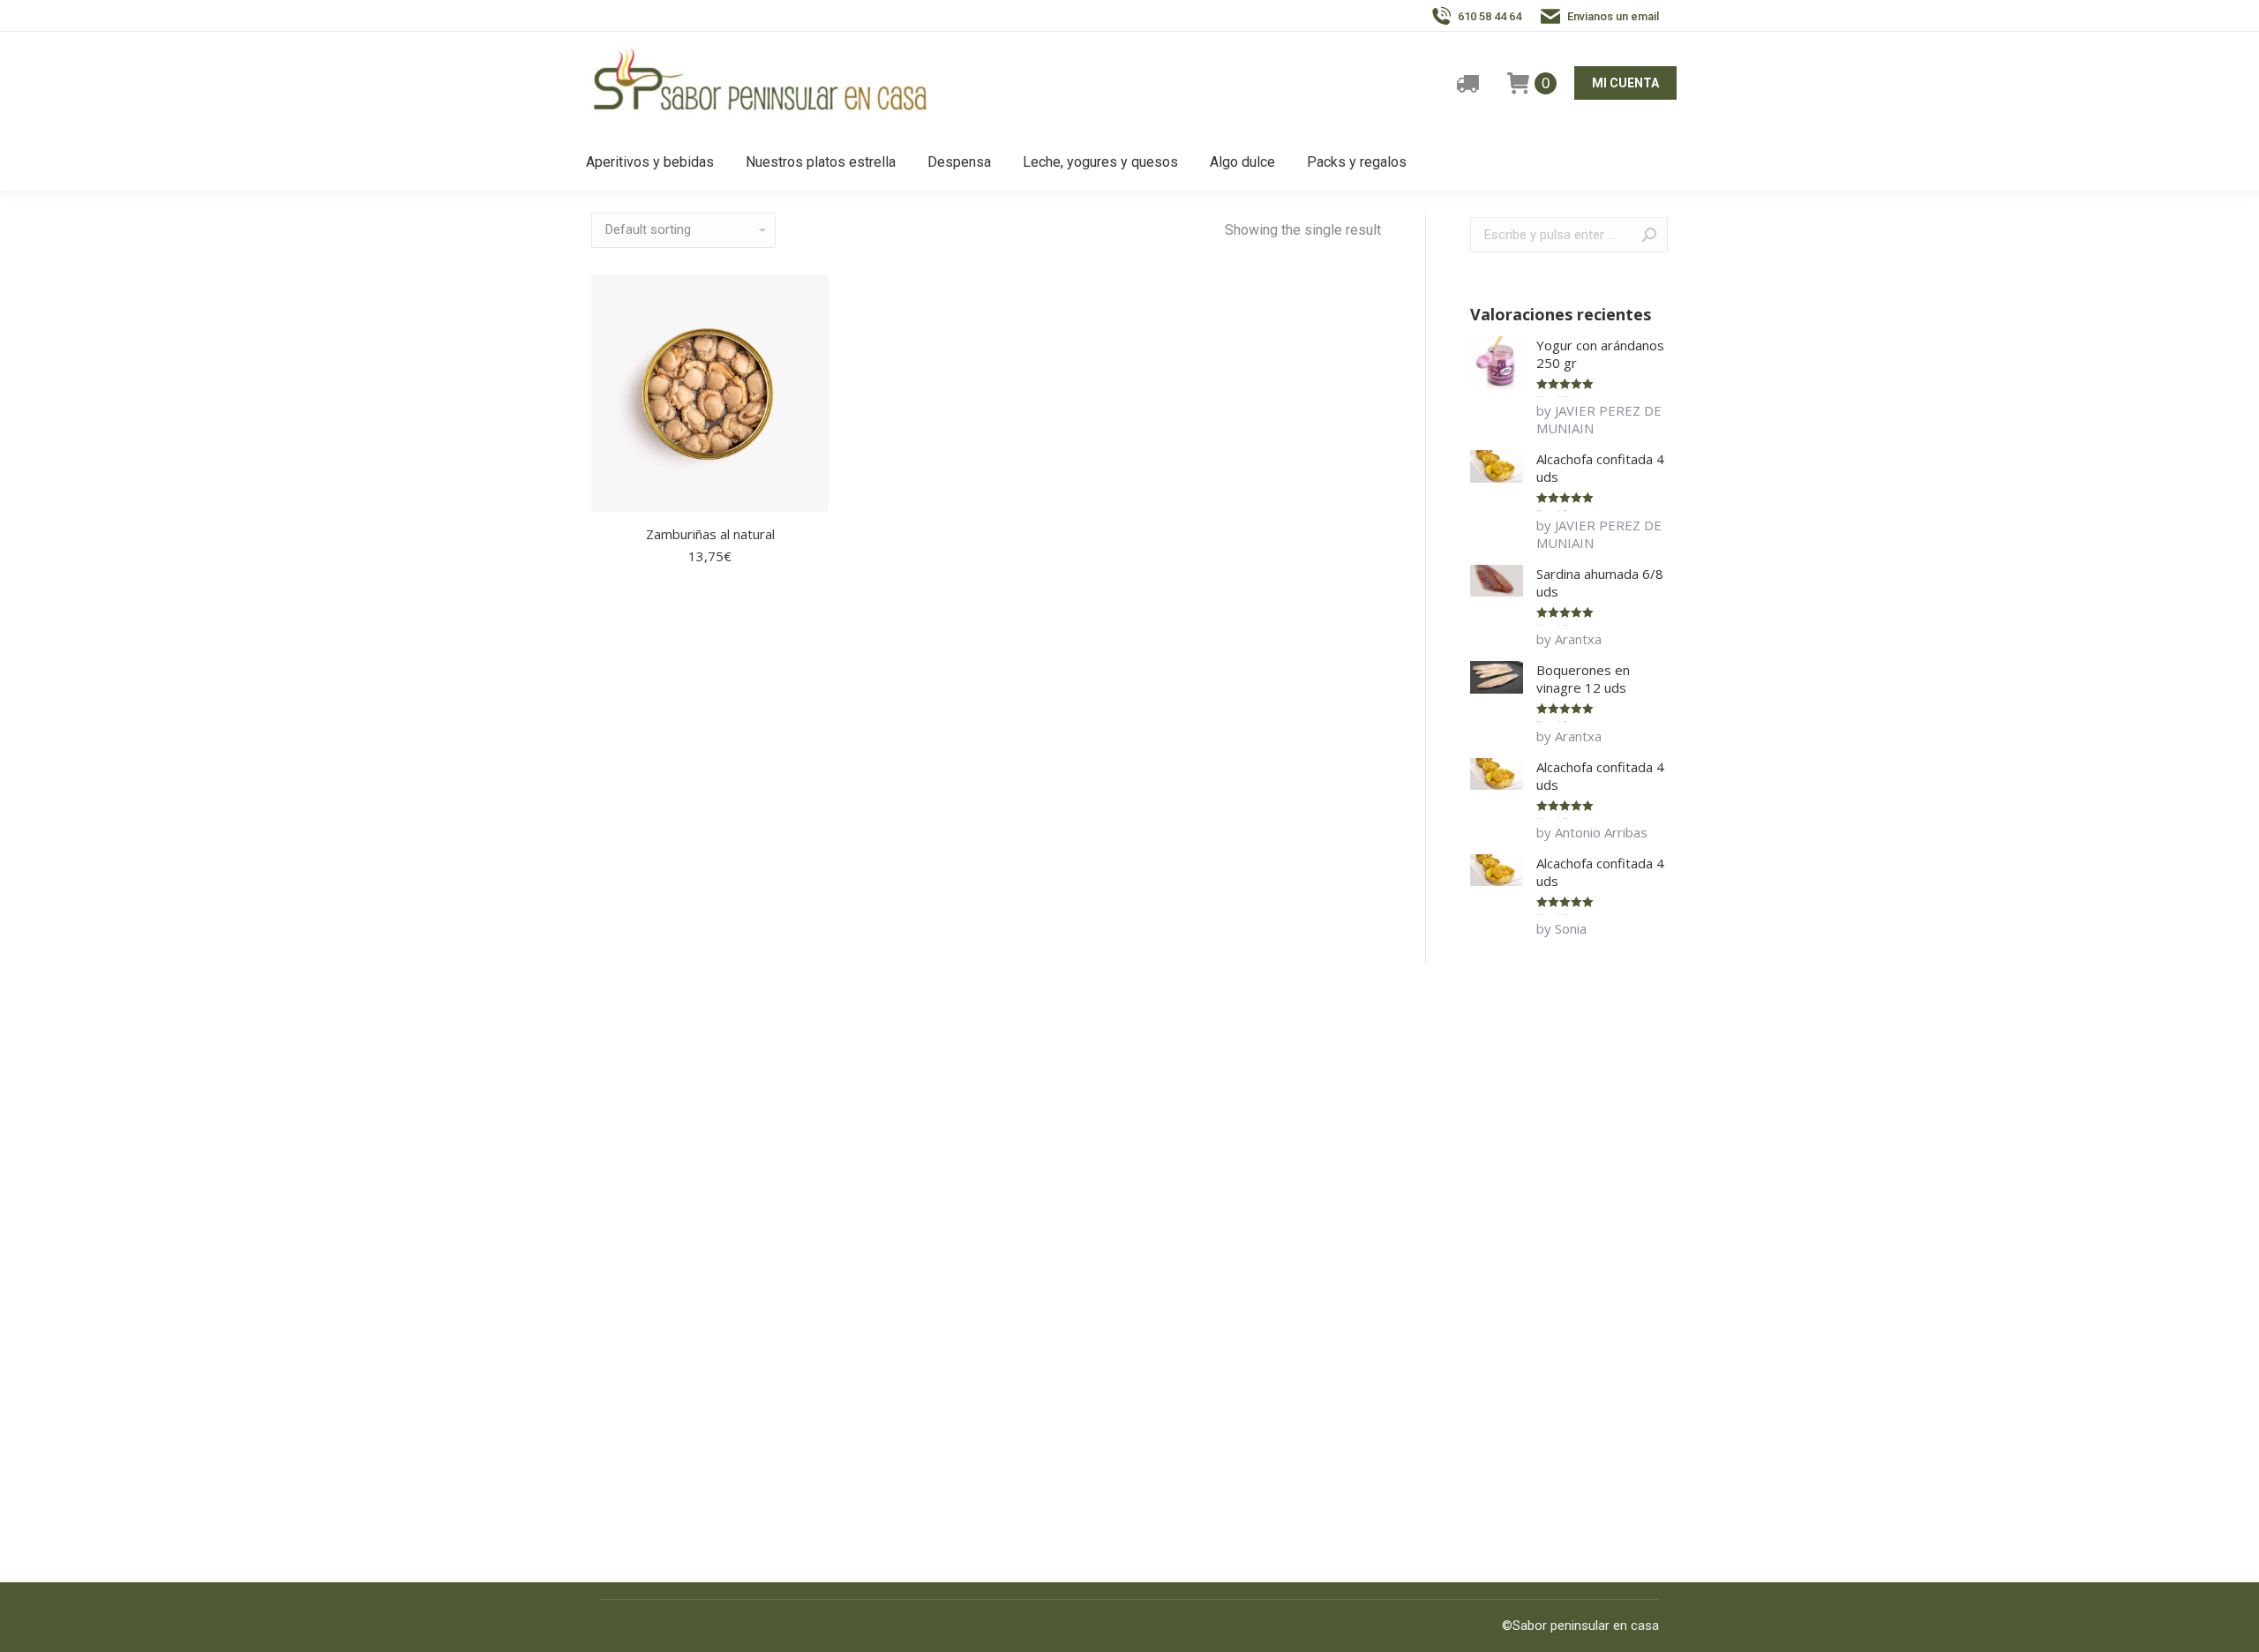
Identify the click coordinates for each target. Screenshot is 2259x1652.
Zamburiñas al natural (710, 534)
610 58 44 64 (1490, 16)
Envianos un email (1613, 16)
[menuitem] (650, 162)
